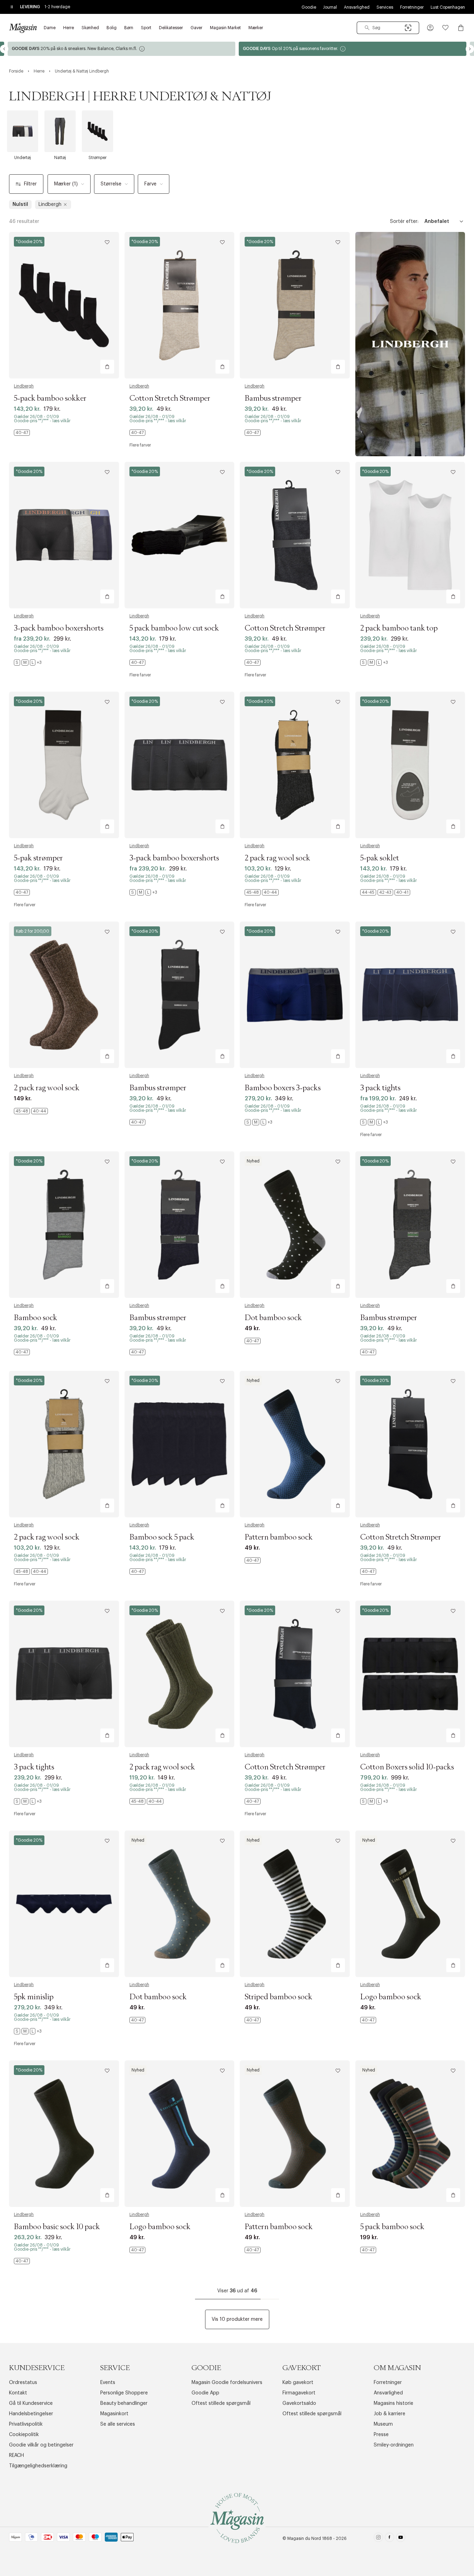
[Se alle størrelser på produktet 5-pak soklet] (385, 892)
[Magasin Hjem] (23, 28)
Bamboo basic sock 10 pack (57, 2227)
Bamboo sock (36, 1318)
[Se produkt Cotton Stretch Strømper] (180, 305)
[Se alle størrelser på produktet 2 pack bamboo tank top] (374, 662)
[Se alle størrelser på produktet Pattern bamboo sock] (253, 1560)
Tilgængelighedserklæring (38, 2466)
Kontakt (18, 2393)
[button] (430, 28)
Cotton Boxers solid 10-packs (407, 1767)
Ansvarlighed (357, 7)
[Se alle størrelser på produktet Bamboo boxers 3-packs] (259, 1122)
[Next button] (470, 49)
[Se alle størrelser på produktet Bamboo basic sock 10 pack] (22, 2261)
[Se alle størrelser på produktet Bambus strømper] (253, 433)
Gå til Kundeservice (31, 2403)
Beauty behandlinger (124, 2403)
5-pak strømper (38, 858)
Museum (383, 2424)
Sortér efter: (404, 222)
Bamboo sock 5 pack (162, 1537)
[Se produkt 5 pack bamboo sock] (410, 2134)
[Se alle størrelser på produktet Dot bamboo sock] (253, 1341)
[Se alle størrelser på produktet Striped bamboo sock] (253, 2020)
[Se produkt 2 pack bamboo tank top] (410, 535)
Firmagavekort (299, 2393)
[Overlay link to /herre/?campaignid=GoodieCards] (121, 49)
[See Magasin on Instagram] (378, 2539)
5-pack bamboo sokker (50, 399)
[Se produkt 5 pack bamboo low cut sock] (180, 535)
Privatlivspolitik (26, 2424)
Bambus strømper (273, 399)
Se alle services (118, 2424)
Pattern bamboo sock (279, 1537)
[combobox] (388, 28)
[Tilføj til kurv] (107, 367)
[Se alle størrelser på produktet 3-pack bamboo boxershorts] (28, 662)
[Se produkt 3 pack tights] (410, 995)
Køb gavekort (298, 2383)
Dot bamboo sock (273, 1318)
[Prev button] (4, 49)
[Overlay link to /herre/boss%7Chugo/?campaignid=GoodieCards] (353, 49)
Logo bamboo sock (391, 1997)
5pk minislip (34, 1997)
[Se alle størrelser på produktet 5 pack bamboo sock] (368, 2250)
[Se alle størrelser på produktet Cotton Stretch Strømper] (137, 433)
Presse (381, 2435)
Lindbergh (24, 386)
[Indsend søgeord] (367, 28)
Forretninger (412, 7)
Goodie (309, 7)
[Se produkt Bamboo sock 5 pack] (180, 1444)
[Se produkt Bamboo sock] (64, 1225)
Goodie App (205, 2393)
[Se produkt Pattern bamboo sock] (295, 1444)
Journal (330, 7)
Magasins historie (393, 2403)
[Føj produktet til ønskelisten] (107, 242)
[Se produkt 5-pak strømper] (64, 765)
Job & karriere (390, 2414)
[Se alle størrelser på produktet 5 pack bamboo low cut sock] (137, 662)
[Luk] (346, 1323)
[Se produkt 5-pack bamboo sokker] (64, 305)
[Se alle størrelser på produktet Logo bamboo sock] (368, 2020)
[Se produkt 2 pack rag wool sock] (295, 765)
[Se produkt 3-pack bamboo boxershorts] (64, 535)
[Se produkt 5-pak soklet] (410, 765)
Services (385, 7)
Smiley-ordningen (394, 2445)
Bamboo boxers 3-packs (283, 1088)
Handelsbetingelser (31, 2414)
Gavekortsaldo (299, 2403)
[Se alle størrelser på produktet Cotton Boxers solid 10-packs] (374, 1801)
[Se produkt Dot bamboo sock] (295, 1225)
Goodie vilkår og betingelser (41, 2445)
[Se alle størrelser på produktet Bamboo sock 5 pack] (137, 1572)
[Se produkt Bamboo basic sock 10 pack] (64, 2134)
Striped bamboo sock (278, 1997)
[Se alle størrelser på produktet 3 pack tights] (374, 1122)
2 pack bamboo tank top (399, 628)
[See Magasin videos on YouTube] (401, 2539)
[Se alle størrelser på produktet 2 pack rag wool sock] (262, 892)
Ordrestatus (23, 2383)
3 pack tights (380, 1088)
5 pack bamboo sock (392, 2227)
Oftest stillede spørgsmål (221, 2403)
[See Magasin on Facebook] (390, 2539)
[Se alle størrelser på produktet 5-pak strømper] (22, 892)
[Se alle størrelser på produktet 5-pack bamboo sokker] (22, 433)
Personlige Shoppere (124, 2393)
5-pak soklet (380, 858)
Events (108, 2383)
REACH (16, 2456)
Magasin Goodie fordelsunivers (227, 2383)
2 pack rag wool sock (277, 858)
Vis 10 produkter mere (237, 2319)
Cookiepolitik (24, 2435)
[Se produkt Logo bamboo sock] (410, 1904)
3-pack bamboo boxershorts (59, 628)
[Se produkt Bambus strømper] (295, 305)
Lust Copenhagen (448, 7)
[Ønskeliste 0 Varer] (446, 28)
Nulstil (20, 205)
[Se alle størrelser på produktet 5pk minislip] (28, 2031)
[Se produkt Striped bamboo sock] (295, 1904)
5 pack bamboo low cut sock (174, 628)
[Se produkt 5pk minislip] (64, 1904)
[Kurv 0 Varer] (461, 28)
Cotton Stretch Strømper (170, 399)
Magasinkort (114, 2414)
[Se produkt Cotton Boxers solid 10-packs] (410, 1674)
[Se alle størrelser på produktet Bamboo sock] (22, 1352)
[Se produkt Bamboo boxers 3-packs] (295, 995)
